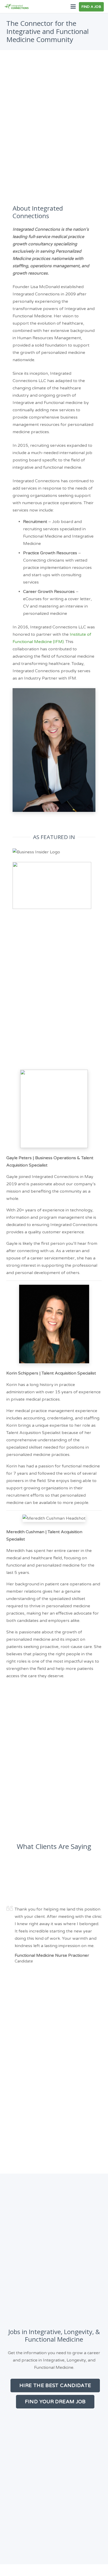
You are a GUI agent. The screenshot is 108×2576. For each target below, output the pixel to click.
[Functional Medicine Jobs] (16, 7)
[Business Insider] (54, 852)
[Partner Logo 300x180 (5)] (54, 885)
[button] (73, 7)
